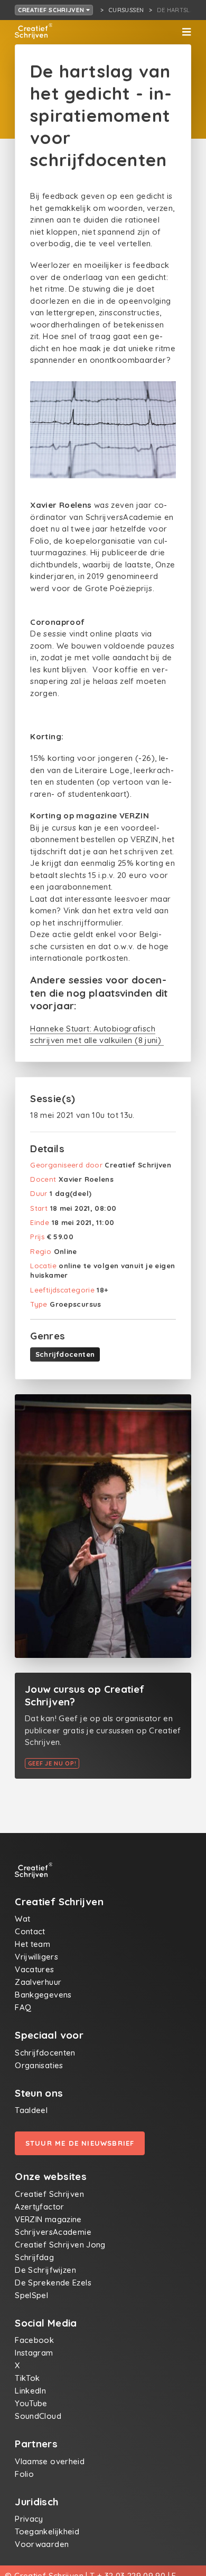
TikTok (27, 2378)
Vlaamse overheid (50, 2461)
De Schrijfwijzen (45, 2270)
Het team (32, 1944)
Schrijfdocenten (65, 1354)
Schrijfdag (34, 2257)
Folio (24, 2474)
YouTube (31, 2403)
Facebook (34, 2340)
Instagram (34, 2353)
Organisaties (39, 2065)
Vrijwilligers (36, 1957)
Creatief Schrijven (52, 10)
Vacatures (34, 1969)
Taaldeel (31, 2110)
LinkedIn (30, 2391)
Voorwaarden (42, 2544)
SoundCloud (38, 2416)
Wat (22, 1919)
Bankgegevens (43, 1995)
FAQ (23, 2007)
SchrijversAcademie (53, 2232)
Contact (30, 1931)
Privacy (29, 2519)
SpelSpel (31, 2295)
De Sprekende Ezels (53, 2283)
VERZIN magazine (48, 2219)
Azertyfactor (40, 2207)
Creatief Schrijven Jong (60, 2245)
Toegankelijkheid (47, 2531)
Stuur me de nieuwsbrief (80, 2143)
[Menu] (186, 32)
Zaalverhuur (38, 1982)
